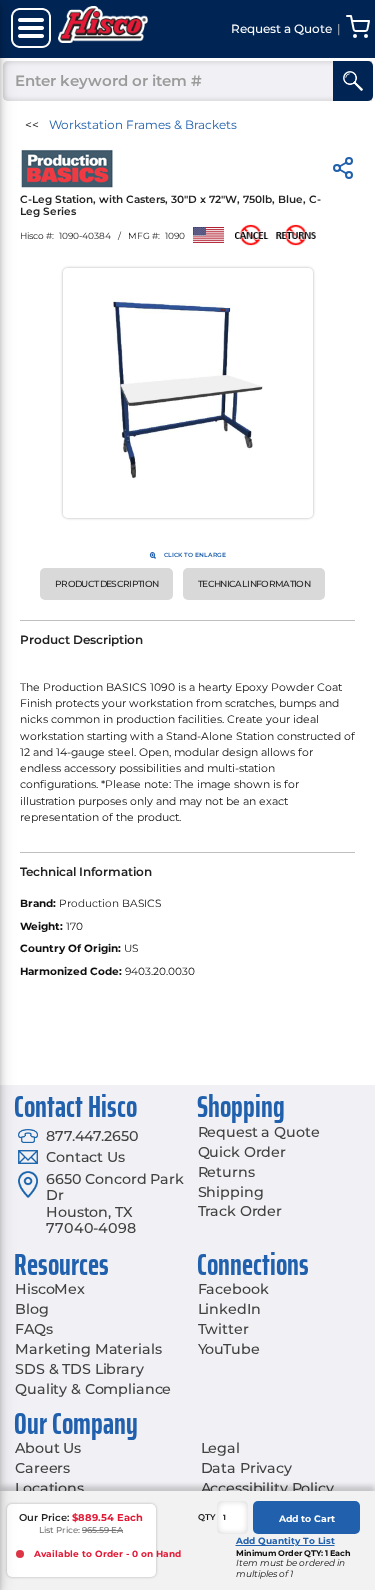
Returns (226, 1172)
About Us (48, 1448)
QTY (207, 1517)
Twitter (223, 1329)
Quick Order (242, 1152)
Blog (31, 1309)
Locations (49, 1488)
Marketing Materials (88, 1349)
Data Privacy (246, 1468)
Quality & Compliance (93, 1389)
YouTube (229, 1349)
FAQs (33, 1329)
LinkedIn (229, 1309)
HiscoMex (50, 1289)
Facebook (233, 1289)
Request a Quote (259, 1132)
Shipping (231, 1192)
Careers (42, 1468)
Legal (220, 1448)
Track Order (240, 1211)
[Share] (343, 171)
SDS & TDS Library (79, 1369)
